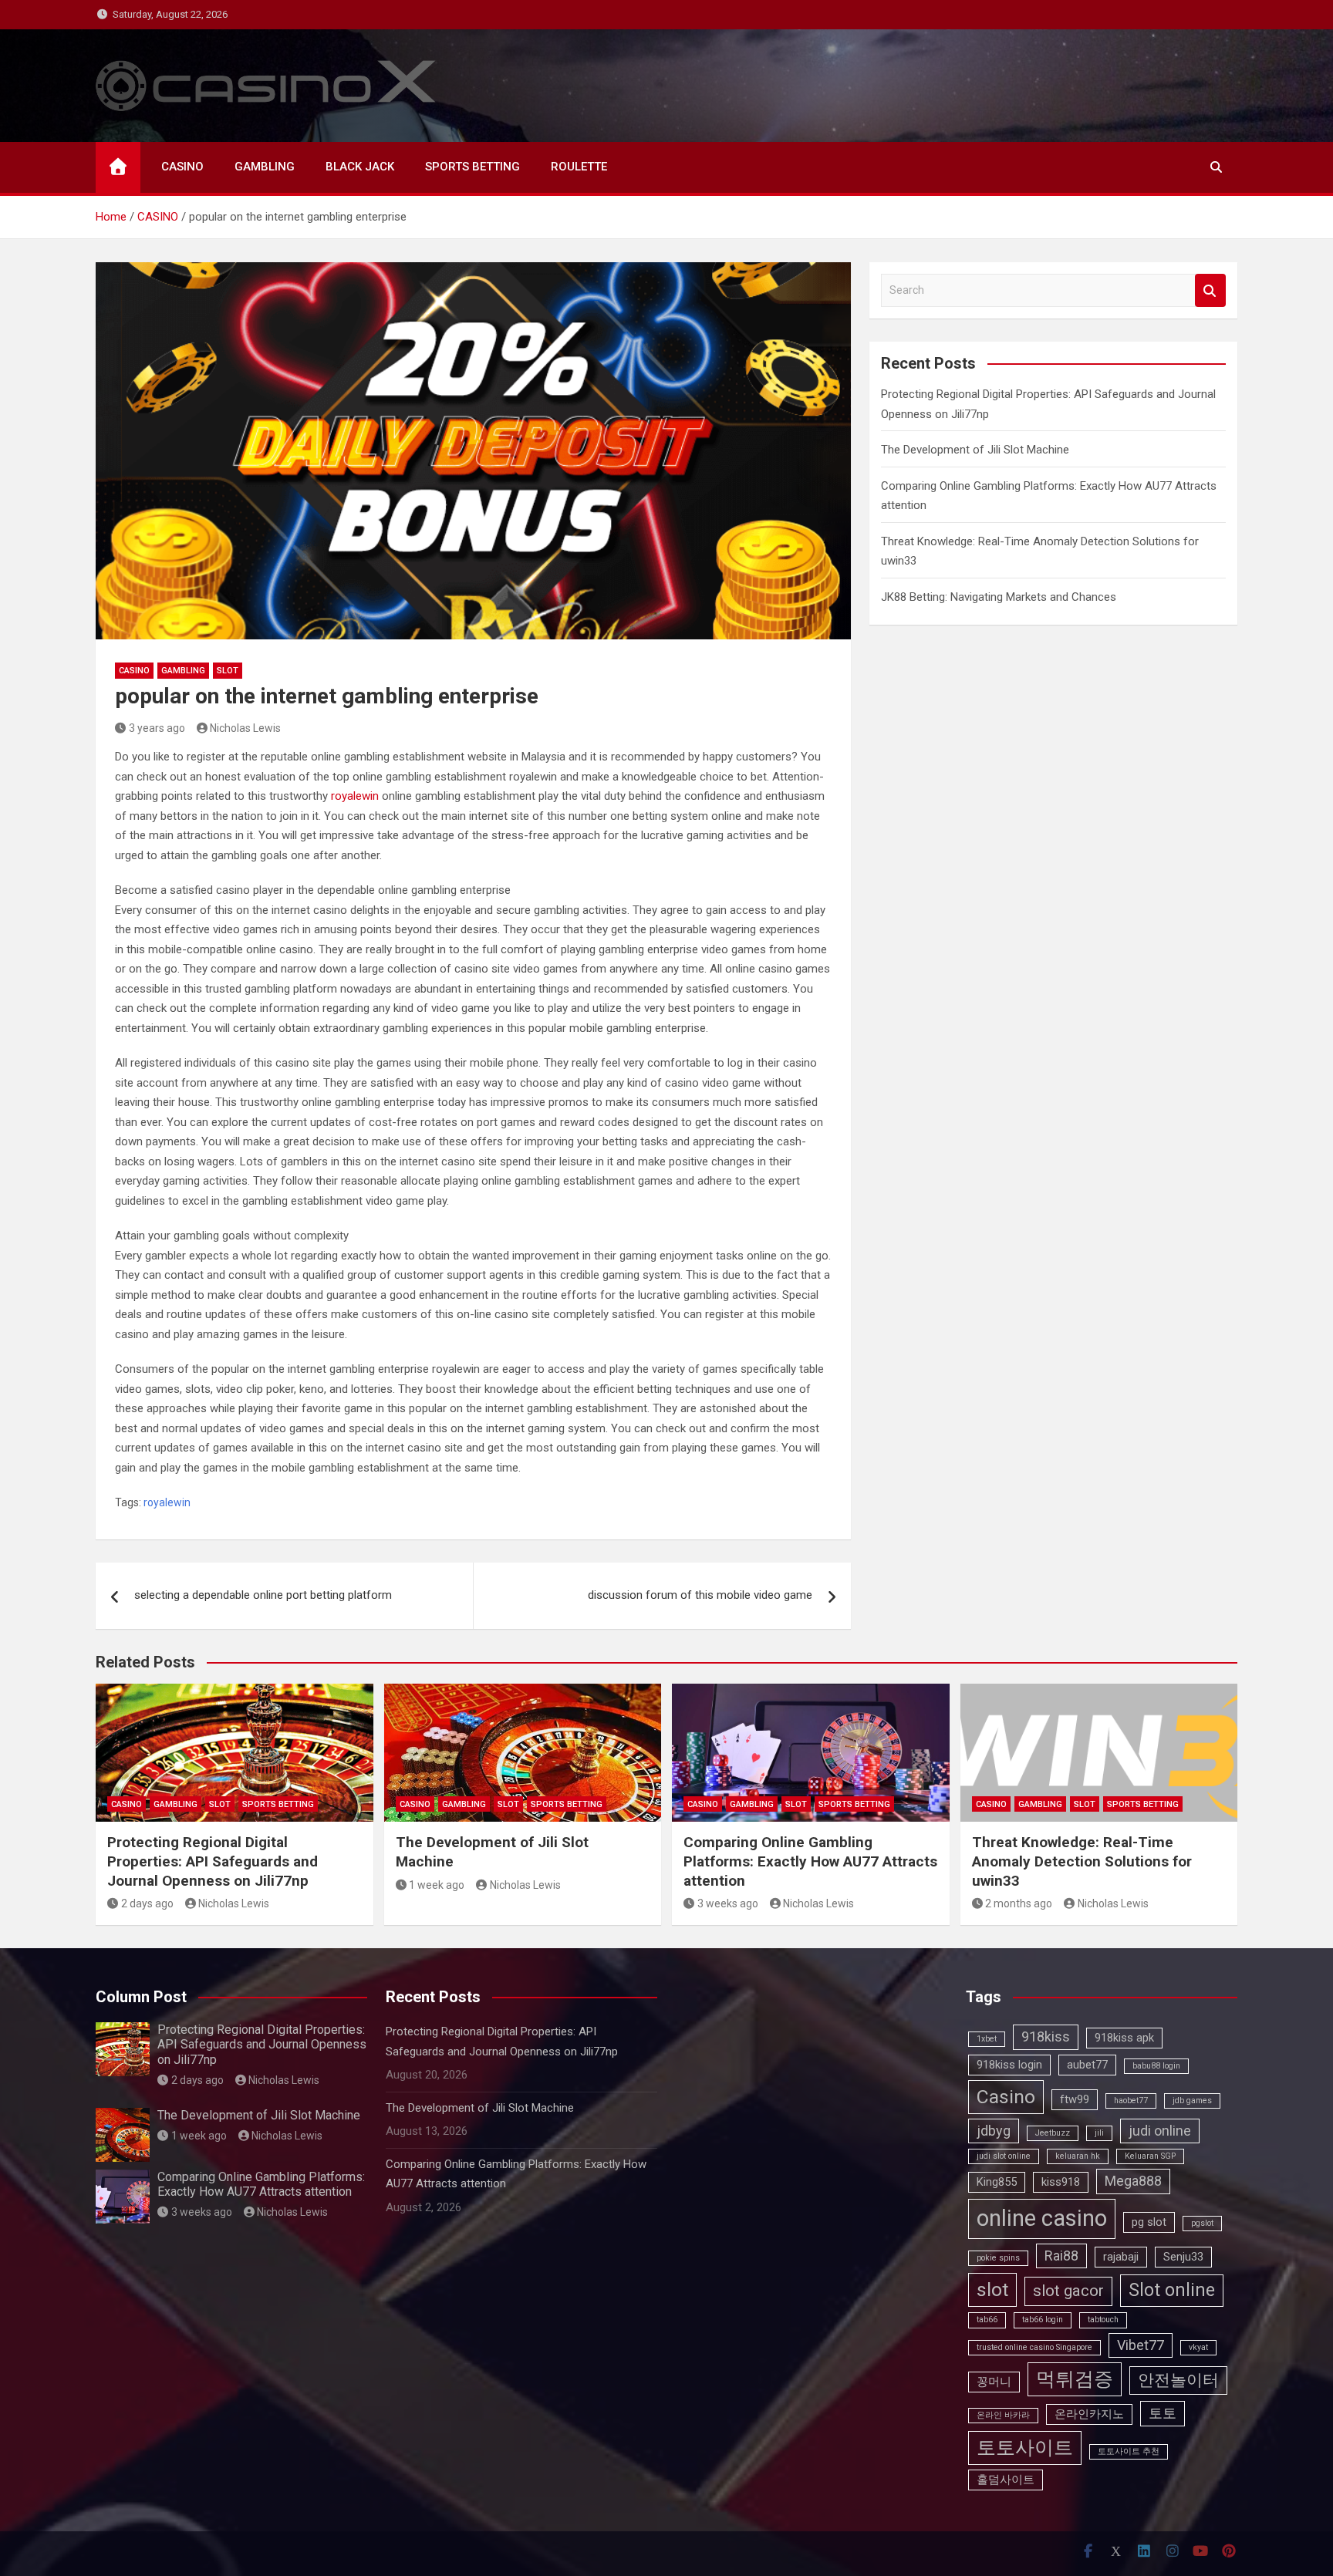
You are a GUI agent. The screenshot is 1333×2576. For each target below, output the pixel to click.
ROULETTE (579, 167)
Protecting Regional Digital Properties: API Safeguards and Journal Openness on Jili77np (213, 1861)
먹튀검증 (1075, 2379)
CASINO (182, 167)
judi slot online (1004, 2156)
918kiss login (1009, 2065)
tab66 (987, 2320)
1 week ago (437, 1885)
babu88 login (1156, 2066)
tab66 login (1043, 2320)
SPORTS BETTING (472, 167)
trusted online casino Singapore (1034, 2347)
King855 (997, 2182)
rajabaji (1121, 2257)
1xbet (987, 2039)
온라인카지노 (1089, 2414)
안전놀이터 (1178, 2380)
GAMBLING (265, 167)
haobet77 (1131, 2101)
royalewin (355, 796)
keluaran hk (1078, 2156)
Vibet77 (1141, 2345)
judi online (1160, 2131)
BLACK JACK (360, 167)
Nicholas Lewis (245, 728)
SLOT (228, 671)
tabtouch (1103, 2320)
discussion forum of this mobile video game (700, 1595)
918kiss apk (1124, 2038)
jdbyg (994, 2131)
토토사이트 (1025, 2448)
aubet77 (1087, 2065)
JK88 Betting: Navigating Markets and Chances (999, 597)
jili (1099, 2133)
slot (992, 2289)
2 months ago (1019, 1903)
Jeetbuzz (1053, 2133)
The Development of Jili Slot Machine (975, 450)
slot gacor (1068, 2291)
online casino (1042, 2218)
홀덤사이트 (1006, 2480)
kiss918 (1061, 2182)
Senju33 (1183, 2257)
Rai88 (1061, 2256)
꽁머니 (994, 2382)
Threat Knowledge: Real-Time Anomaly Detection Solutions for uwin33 (1082, 1861)
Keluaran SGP (1150, 2156)
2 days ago (147, 1903)
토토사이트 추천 (1129, 2451)
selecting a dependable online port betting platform (263, 1595)
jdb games (1192, 2101)
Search (1210, 290)
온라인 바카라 (1003, 2415)
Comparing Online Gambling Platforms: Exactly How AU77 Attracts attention (810, 1861)
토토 (1163, 2413)
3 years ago (157, 728)
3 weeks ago (728, 1903)
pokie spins (998, 2258)
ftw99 (1075, 2099)
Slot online (1172, 2290)
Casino (1006, 2097)
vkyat (1198, 2347)
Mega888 (1133, 2181)
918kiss (1046, 2037)
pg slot (1149, 2222)
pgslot (1202, 2223)
